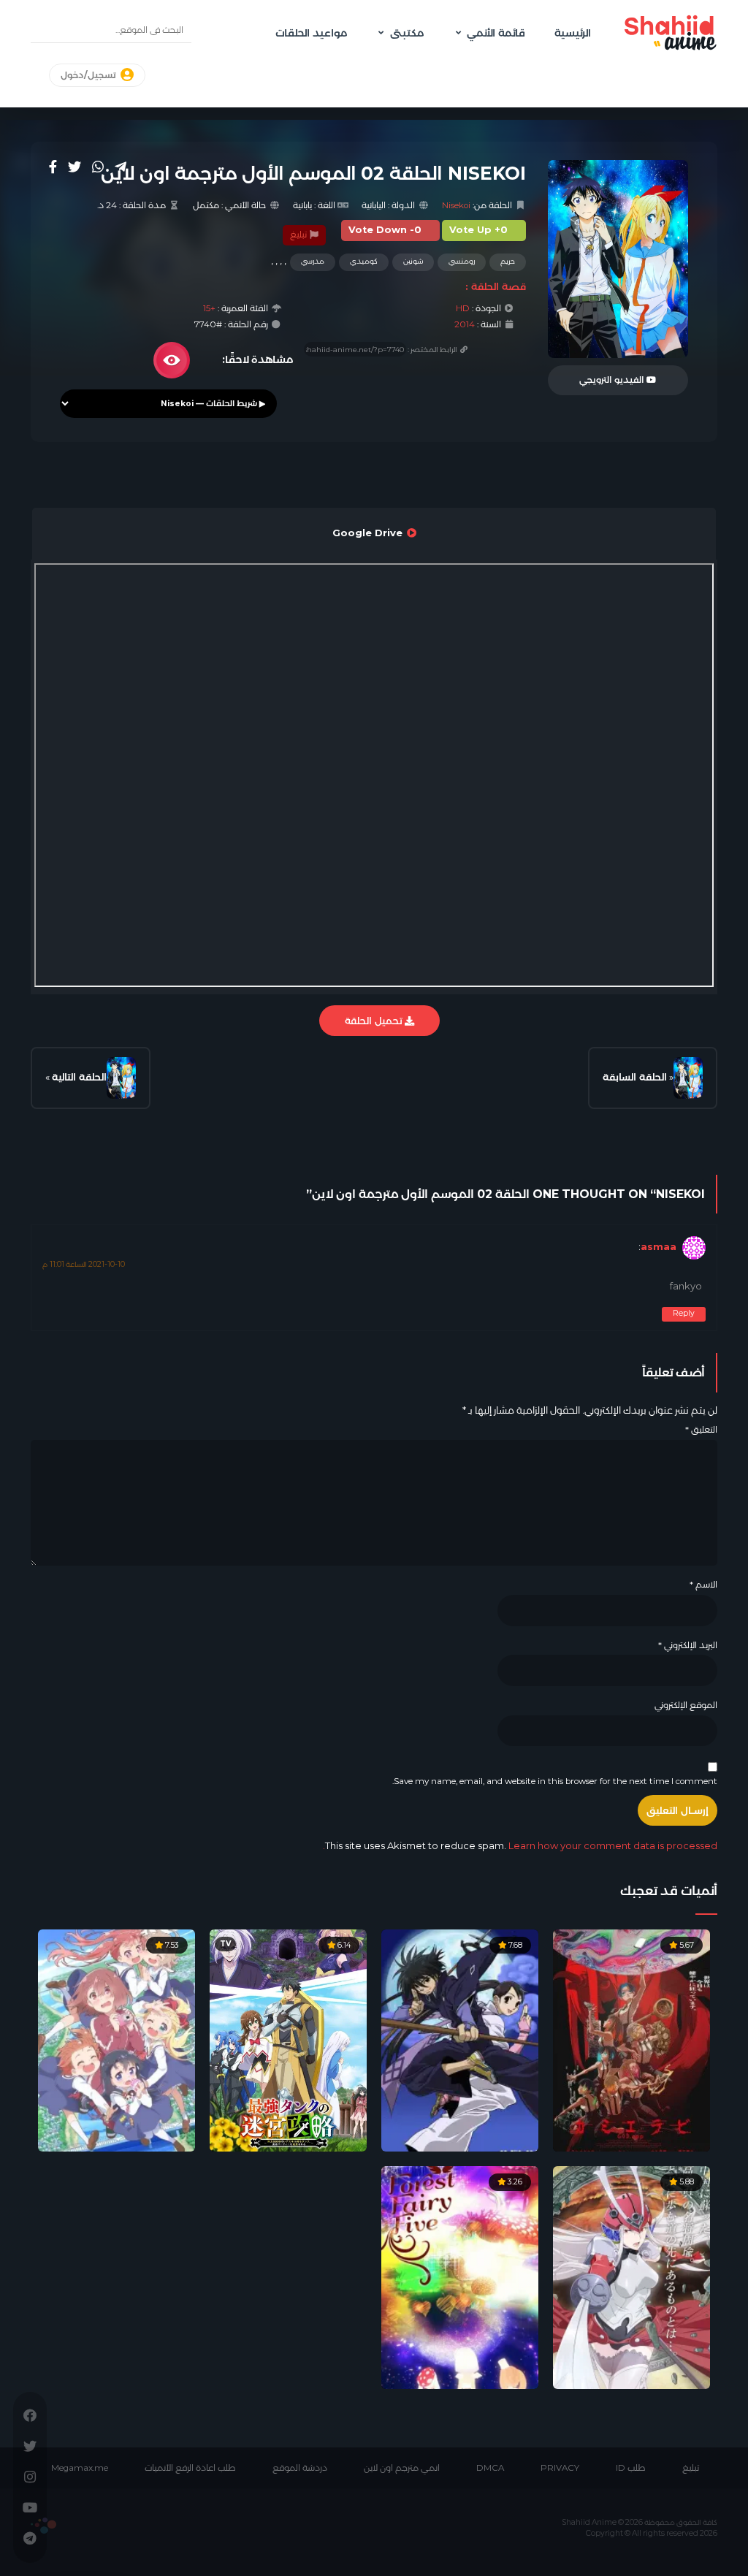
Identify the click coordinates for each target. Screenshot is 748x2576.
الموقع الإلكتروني (686, 1705)
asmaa (659, 1247)
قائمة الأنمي (496, 33)
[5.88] (631, 2276)
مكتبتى (407, 33)
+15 (209, 308)
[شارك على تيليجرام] (121, 167)
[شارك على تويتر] (75, 167)
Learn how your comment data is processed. (520, 1845)
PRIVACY (560, 2468)
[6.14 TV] (288, 2040)
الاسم (703, 1585)
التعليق (701, 1430)
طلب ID (631, 2468)
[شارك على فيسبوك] (53, 167)
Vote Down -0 (385, 230)
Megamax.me (80, 2468)
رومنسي (462, 261)
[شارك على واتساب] (98, 167)
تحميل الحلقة (375, 1021)
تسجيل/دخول (89, 75)
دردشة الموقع (300, 2468)
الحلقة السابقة (635, 1077)
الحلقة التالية (79, 1077)
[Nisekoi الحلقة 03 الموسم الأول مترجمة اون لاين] (121, 1078)
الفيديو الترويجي (613, 380)
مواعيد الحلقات (311, 33)
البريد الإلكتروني (688, 1645)
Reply (684, 1313)
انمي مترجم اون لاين (402, 2468)
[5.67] (631, 2040)
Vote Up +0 (478, 230)
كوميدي (364, 261)
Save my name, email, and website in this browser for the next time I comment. (555, 1781)
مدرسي (313, 261)
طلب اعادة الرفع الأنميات (190, 2468)
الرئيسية (573, 33)
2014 (465, 324)
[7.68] (460, 2040)
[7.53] (117, 2040)
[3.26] (460, 2276)
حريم (508, 261)
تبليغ (299, 235)
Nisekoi (456, 205)
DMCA (490, 2468)
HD (463, 308)
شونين (413, 261)
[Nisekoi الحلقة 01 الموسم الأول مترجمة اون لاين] (688, 1078)
